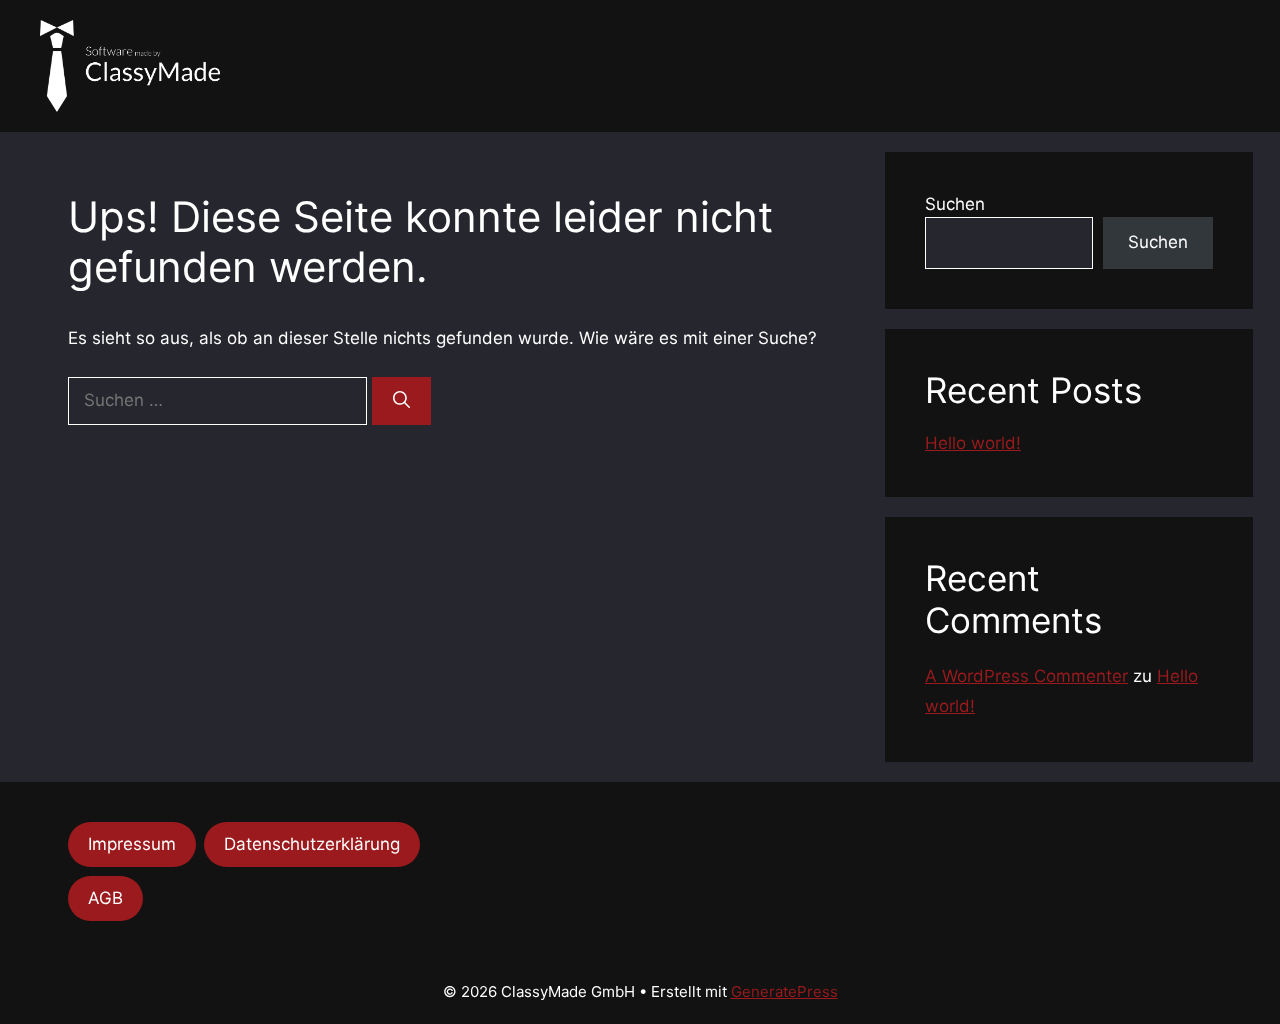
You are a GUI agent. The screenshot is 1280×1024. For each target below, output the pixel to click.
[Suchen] (401, 401)
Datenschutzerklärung (312, 844)
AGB (105, 898)
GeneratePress (784, 991)
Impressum (132, 844)
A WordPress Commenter (1026, 676)
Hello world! (973, 443)
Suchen (955, 204)
